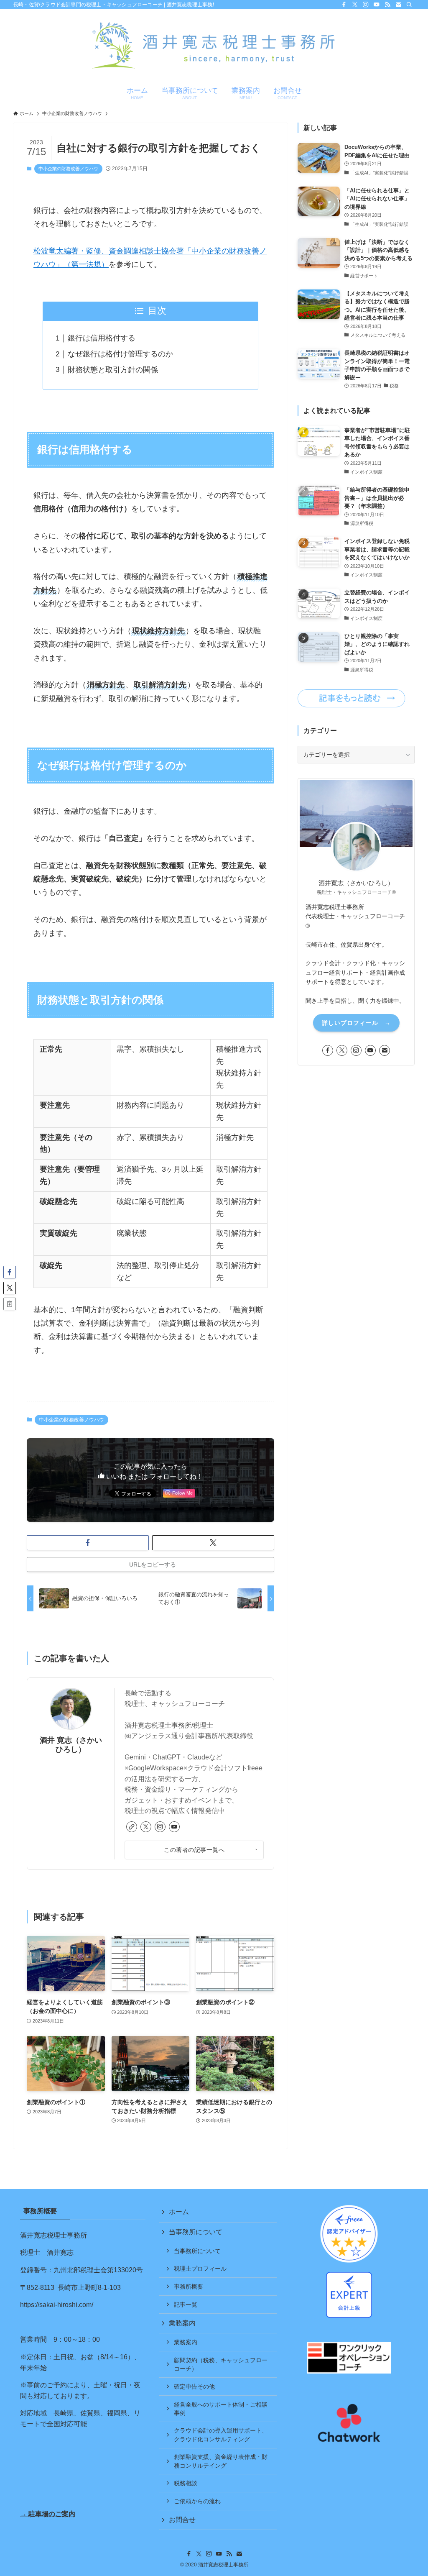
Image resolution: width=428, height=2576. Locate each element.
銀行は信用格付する (102, 338)
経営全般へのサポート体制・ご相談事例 (221, 2409)
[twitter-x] (355, 5)
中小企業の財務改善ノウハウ (68, 169)
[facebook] (344, 5)
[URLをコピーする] (10, 1304)
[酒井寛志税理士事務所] (214, 46)
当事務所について (196, 2232)
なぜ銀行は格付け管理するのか (120, 354)
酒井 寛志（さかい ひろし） (71, 1745)
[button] (88, 1543)
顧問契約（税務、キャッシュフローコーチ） (221, 2364)
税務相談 (186, 2483)
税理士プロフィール (200, 2269)
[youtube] (377, 5)
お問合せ (182, 2520)
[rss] (387, 5)
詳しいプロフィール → (356, 1023)
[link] (132, 1827)
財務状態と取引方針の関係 (113, 370)
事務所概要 (189, 2287)
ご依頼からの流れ (197, 2501)
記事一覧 (186, 2305)
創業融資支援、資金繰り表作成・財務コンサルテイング (221, 2461)
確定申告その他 (194, 2387)
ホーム (179, 2212)
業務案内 (182, 2323)
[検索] (409, 5)
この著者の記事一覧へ (194, 1850)
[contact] (398, 5)
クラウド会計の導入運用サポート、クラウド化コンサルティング (221, 2435)
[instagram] (366, 5)
